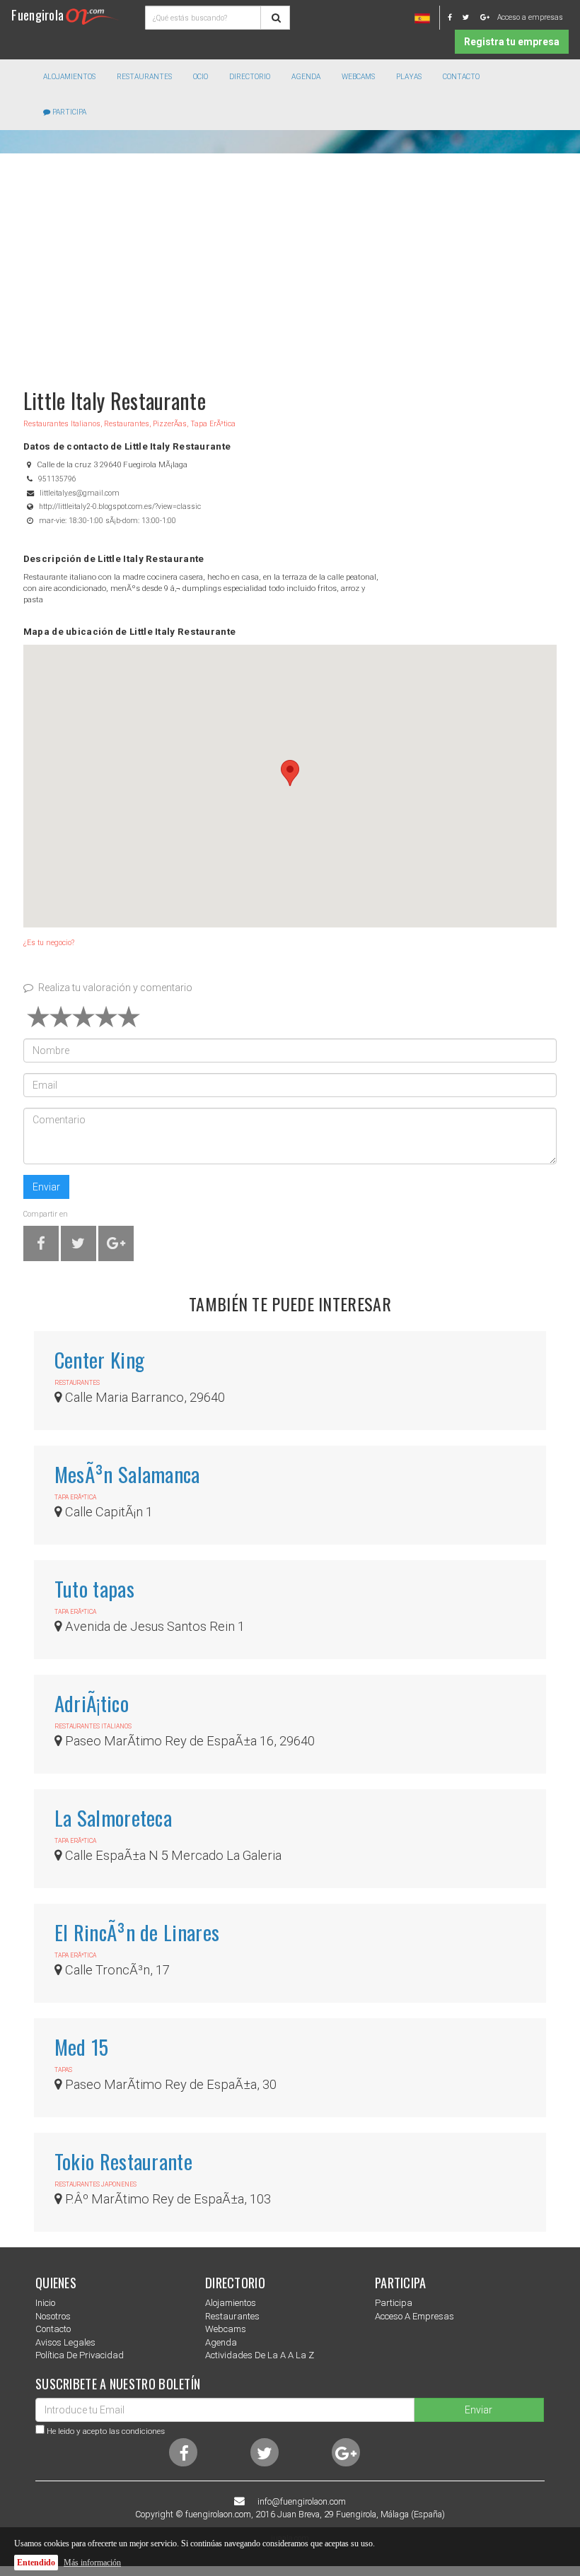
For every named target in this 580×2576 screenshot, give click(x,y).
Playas (409, 77)
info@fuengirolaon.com (302, 2502)
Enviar (46, 1187)
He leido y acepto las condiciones (106, 2431)
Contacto (461, 77)
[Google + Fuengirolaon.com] (485, 17)
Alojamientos (231, 2303)
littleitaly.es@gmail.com (80, 493)
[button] (290, 773)
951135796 (57, 479)
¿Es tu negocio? (49, 943)
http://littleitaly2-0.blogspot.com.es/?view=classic (120, 507)
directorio (250, 77)
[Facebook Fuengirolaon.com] (454, 17)
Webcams (358, 77)
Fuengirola (37, 14)
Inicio (45, 2303)
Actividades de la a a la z (260, 2355)
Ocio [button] (201, 77)
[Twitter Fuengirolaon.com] (470, 17)
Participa (68, 112)
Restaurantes (232, 2316)
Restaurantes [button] (144, 77)
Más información (92, 2563)
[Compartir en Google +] (116, 1246)
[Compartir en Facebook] (41, 1246)
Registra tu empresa (512, 42)
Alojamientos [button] (69, 77)
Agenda (306, 77)
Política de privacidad (80, 2355)
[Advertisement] (290, 264)
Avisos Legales (65, 2342)
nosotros (53, 2316)
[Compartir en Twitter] (78, 1246)
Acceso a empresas (530, 17)
